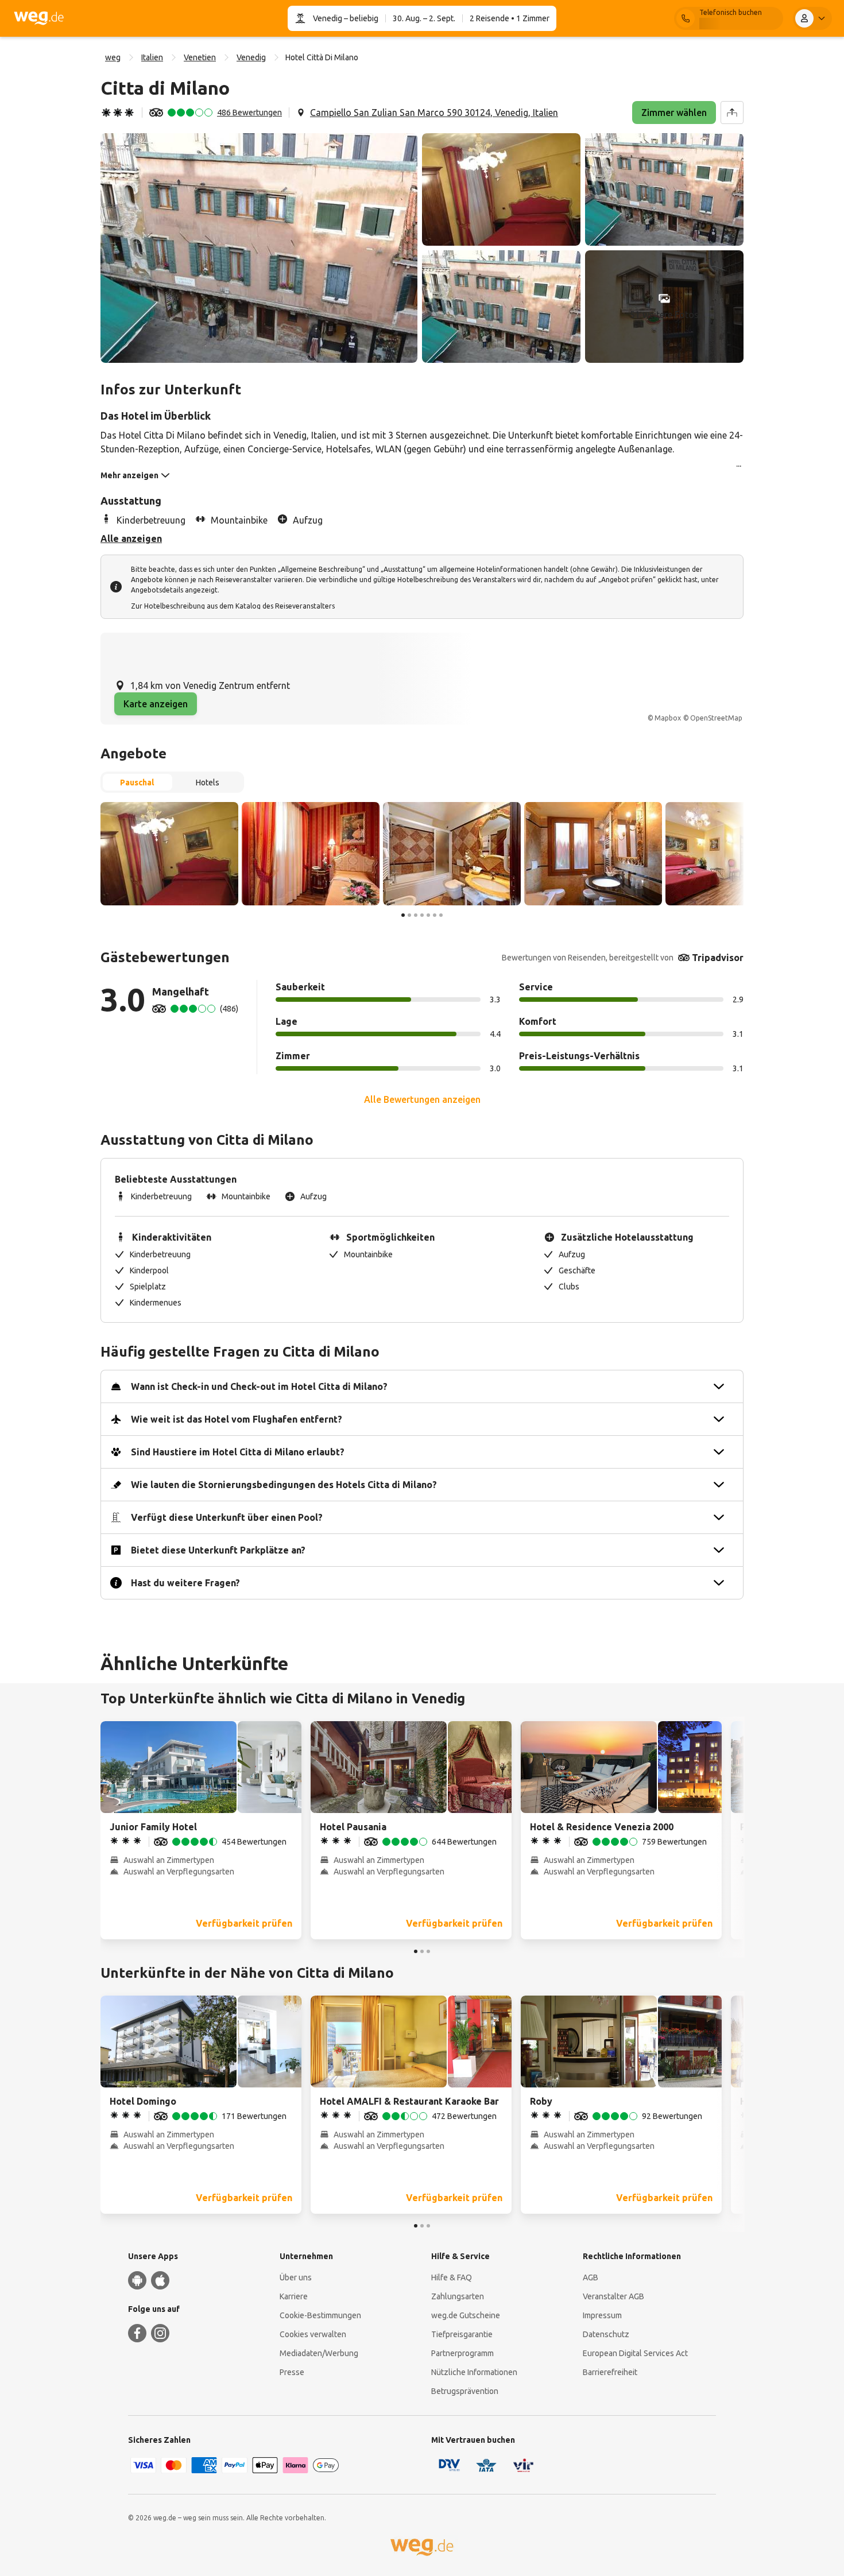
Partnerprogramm (462, 2353)
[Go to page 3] (416, 915)
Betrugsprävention (465, 2391)
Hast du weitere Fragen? (185, 1583)
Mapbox (668, 718)
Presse (292, 2372)
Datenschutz (606, 2334)
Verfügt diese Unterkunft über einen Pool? (227, 1517)
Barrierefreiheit (610, 2372)
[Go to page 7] (441, 915)
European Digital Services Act (635, 2353)
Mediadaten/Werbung (319, 2353)
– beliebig (360, 18)
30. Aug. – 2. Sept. (424, 18)
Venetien (200, 57)
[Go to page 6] (435, 915)
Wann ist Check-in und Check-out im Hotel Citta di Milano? (259, 1386)
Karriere (294, 2296)
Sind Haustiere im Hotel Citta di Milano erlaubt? (238, 1452)
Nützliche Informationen (474, 2372)
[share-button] (732, 113)
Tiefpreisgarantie (462, 2334)
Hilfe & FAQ (452, 2277)
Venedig (328, 18)
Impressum (602, 2315)
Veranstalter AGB (613, 2296)
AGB (591, 2277)
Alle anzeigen (131, 539)
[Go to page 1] (403, 915)
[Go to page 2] (409, 915)
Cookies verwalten (313, 2334)
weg (113, 57)
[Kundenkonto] (812, 18)
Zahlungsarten (458, 2296)
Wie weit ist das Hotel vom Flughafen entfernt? (237, 1419)
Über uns (296, 2277)
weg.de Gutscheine (466, 2315)
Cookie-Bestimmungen (320, 2315)
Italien (152, 57)
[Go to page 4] (422, 915)
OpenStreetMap (716, 718)
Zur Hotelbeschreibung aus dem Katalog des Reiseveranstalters (233, 606)
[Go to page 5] (428, 915)
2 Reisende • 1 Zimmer (510, 18)
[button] (259, 248)
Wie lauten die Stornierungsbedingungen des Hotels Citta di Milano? (284, 1485)
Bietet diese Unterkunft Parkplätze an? (218, 1550)
